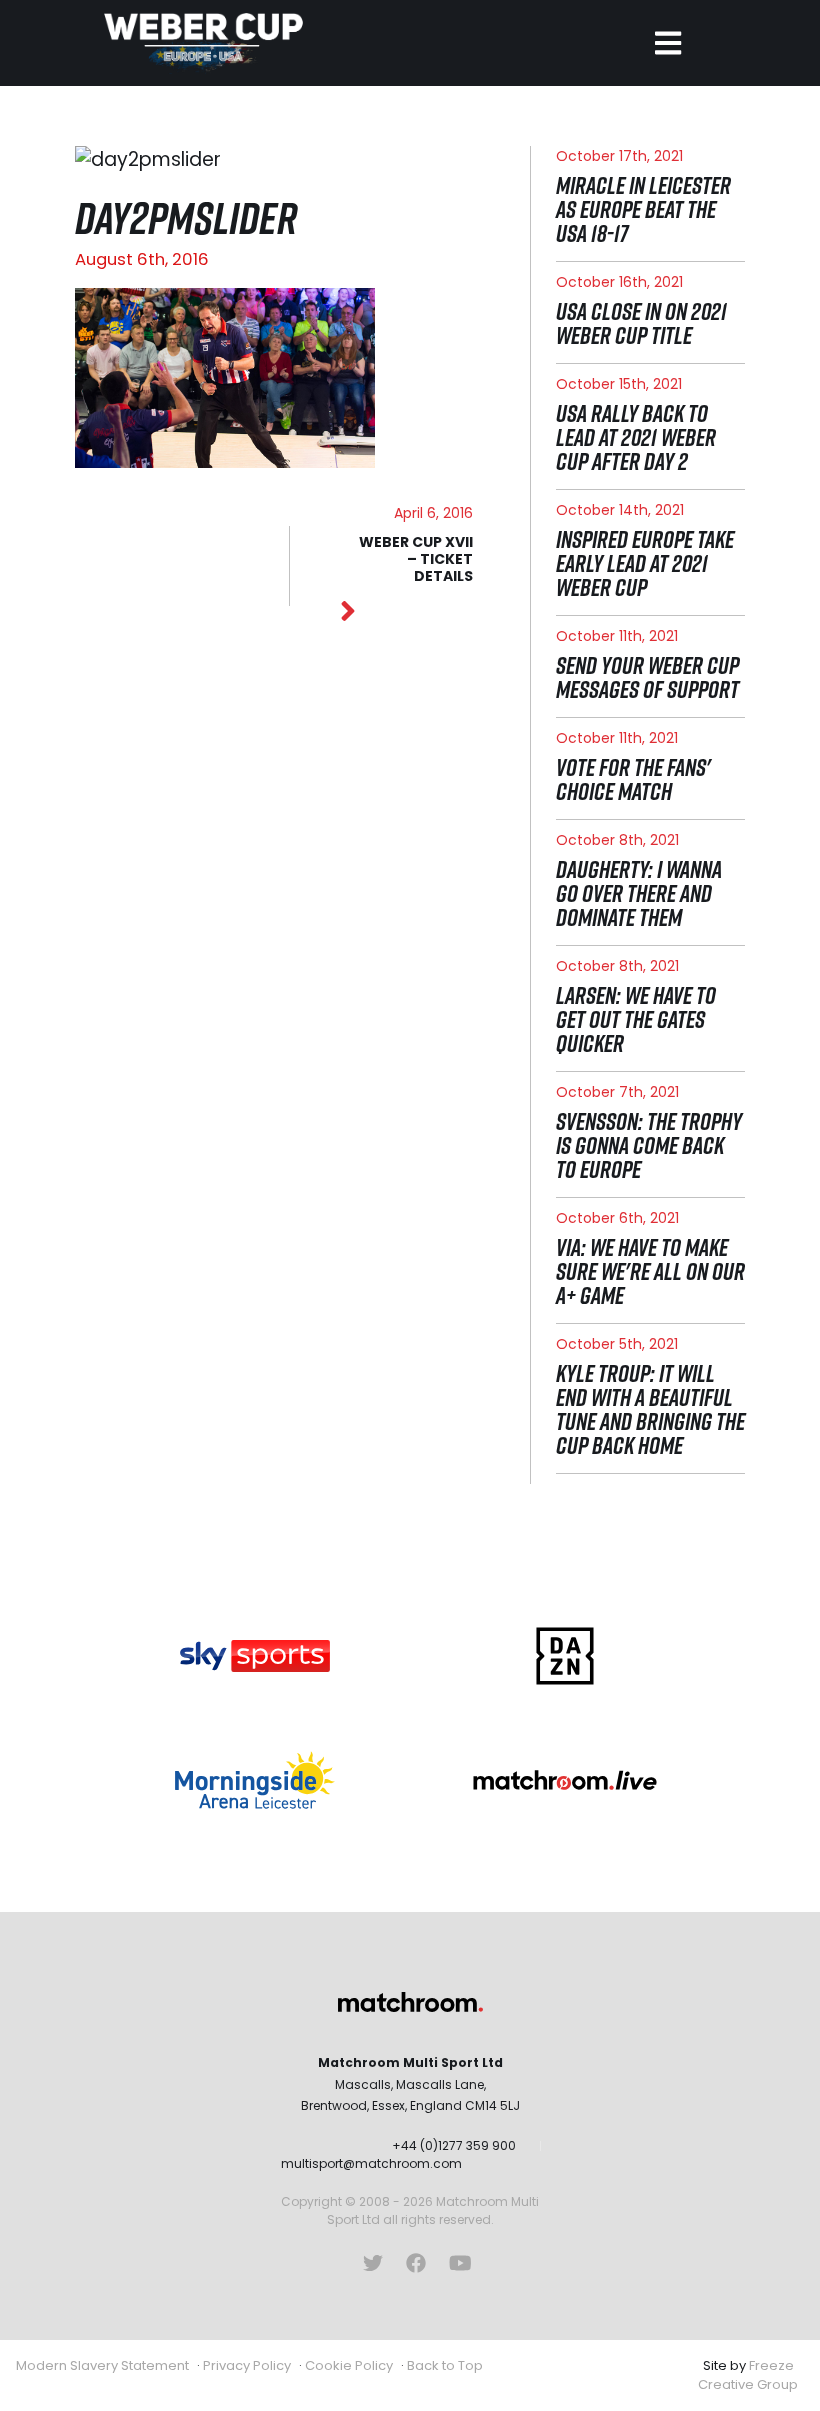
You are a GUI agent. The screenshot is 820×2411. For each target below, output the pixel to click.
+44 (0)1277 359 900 (454, 2145)
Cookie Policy (349, 2365)
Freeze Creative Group (748, 2375)
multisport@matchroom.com (371, 2163)
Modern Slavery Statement (102, 2365)
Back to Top (445, 2365)
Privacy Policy (247, 2365)
